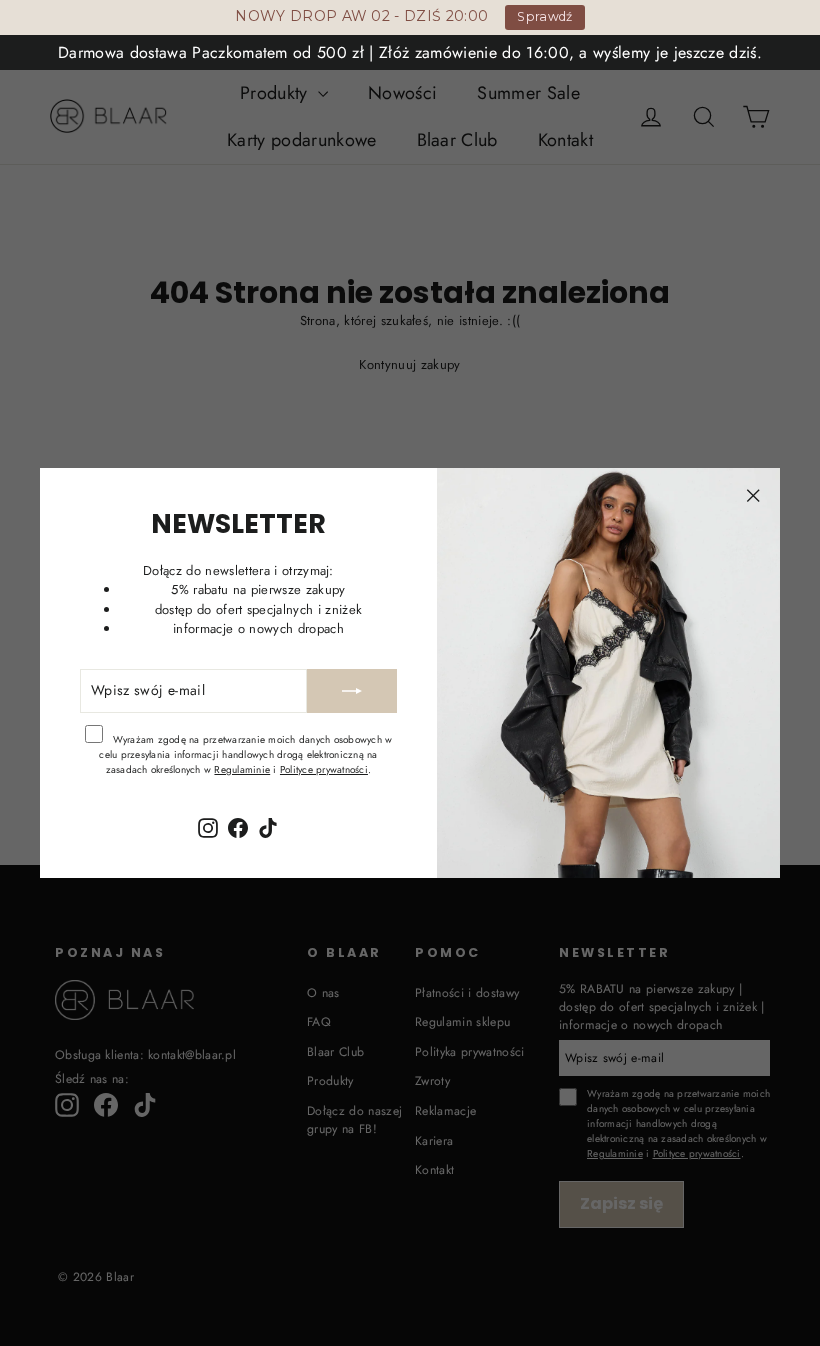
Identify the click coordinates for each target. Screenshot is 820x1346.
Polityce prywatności (324, 769)
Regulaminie (242, 769)
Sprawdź (544, 16)
